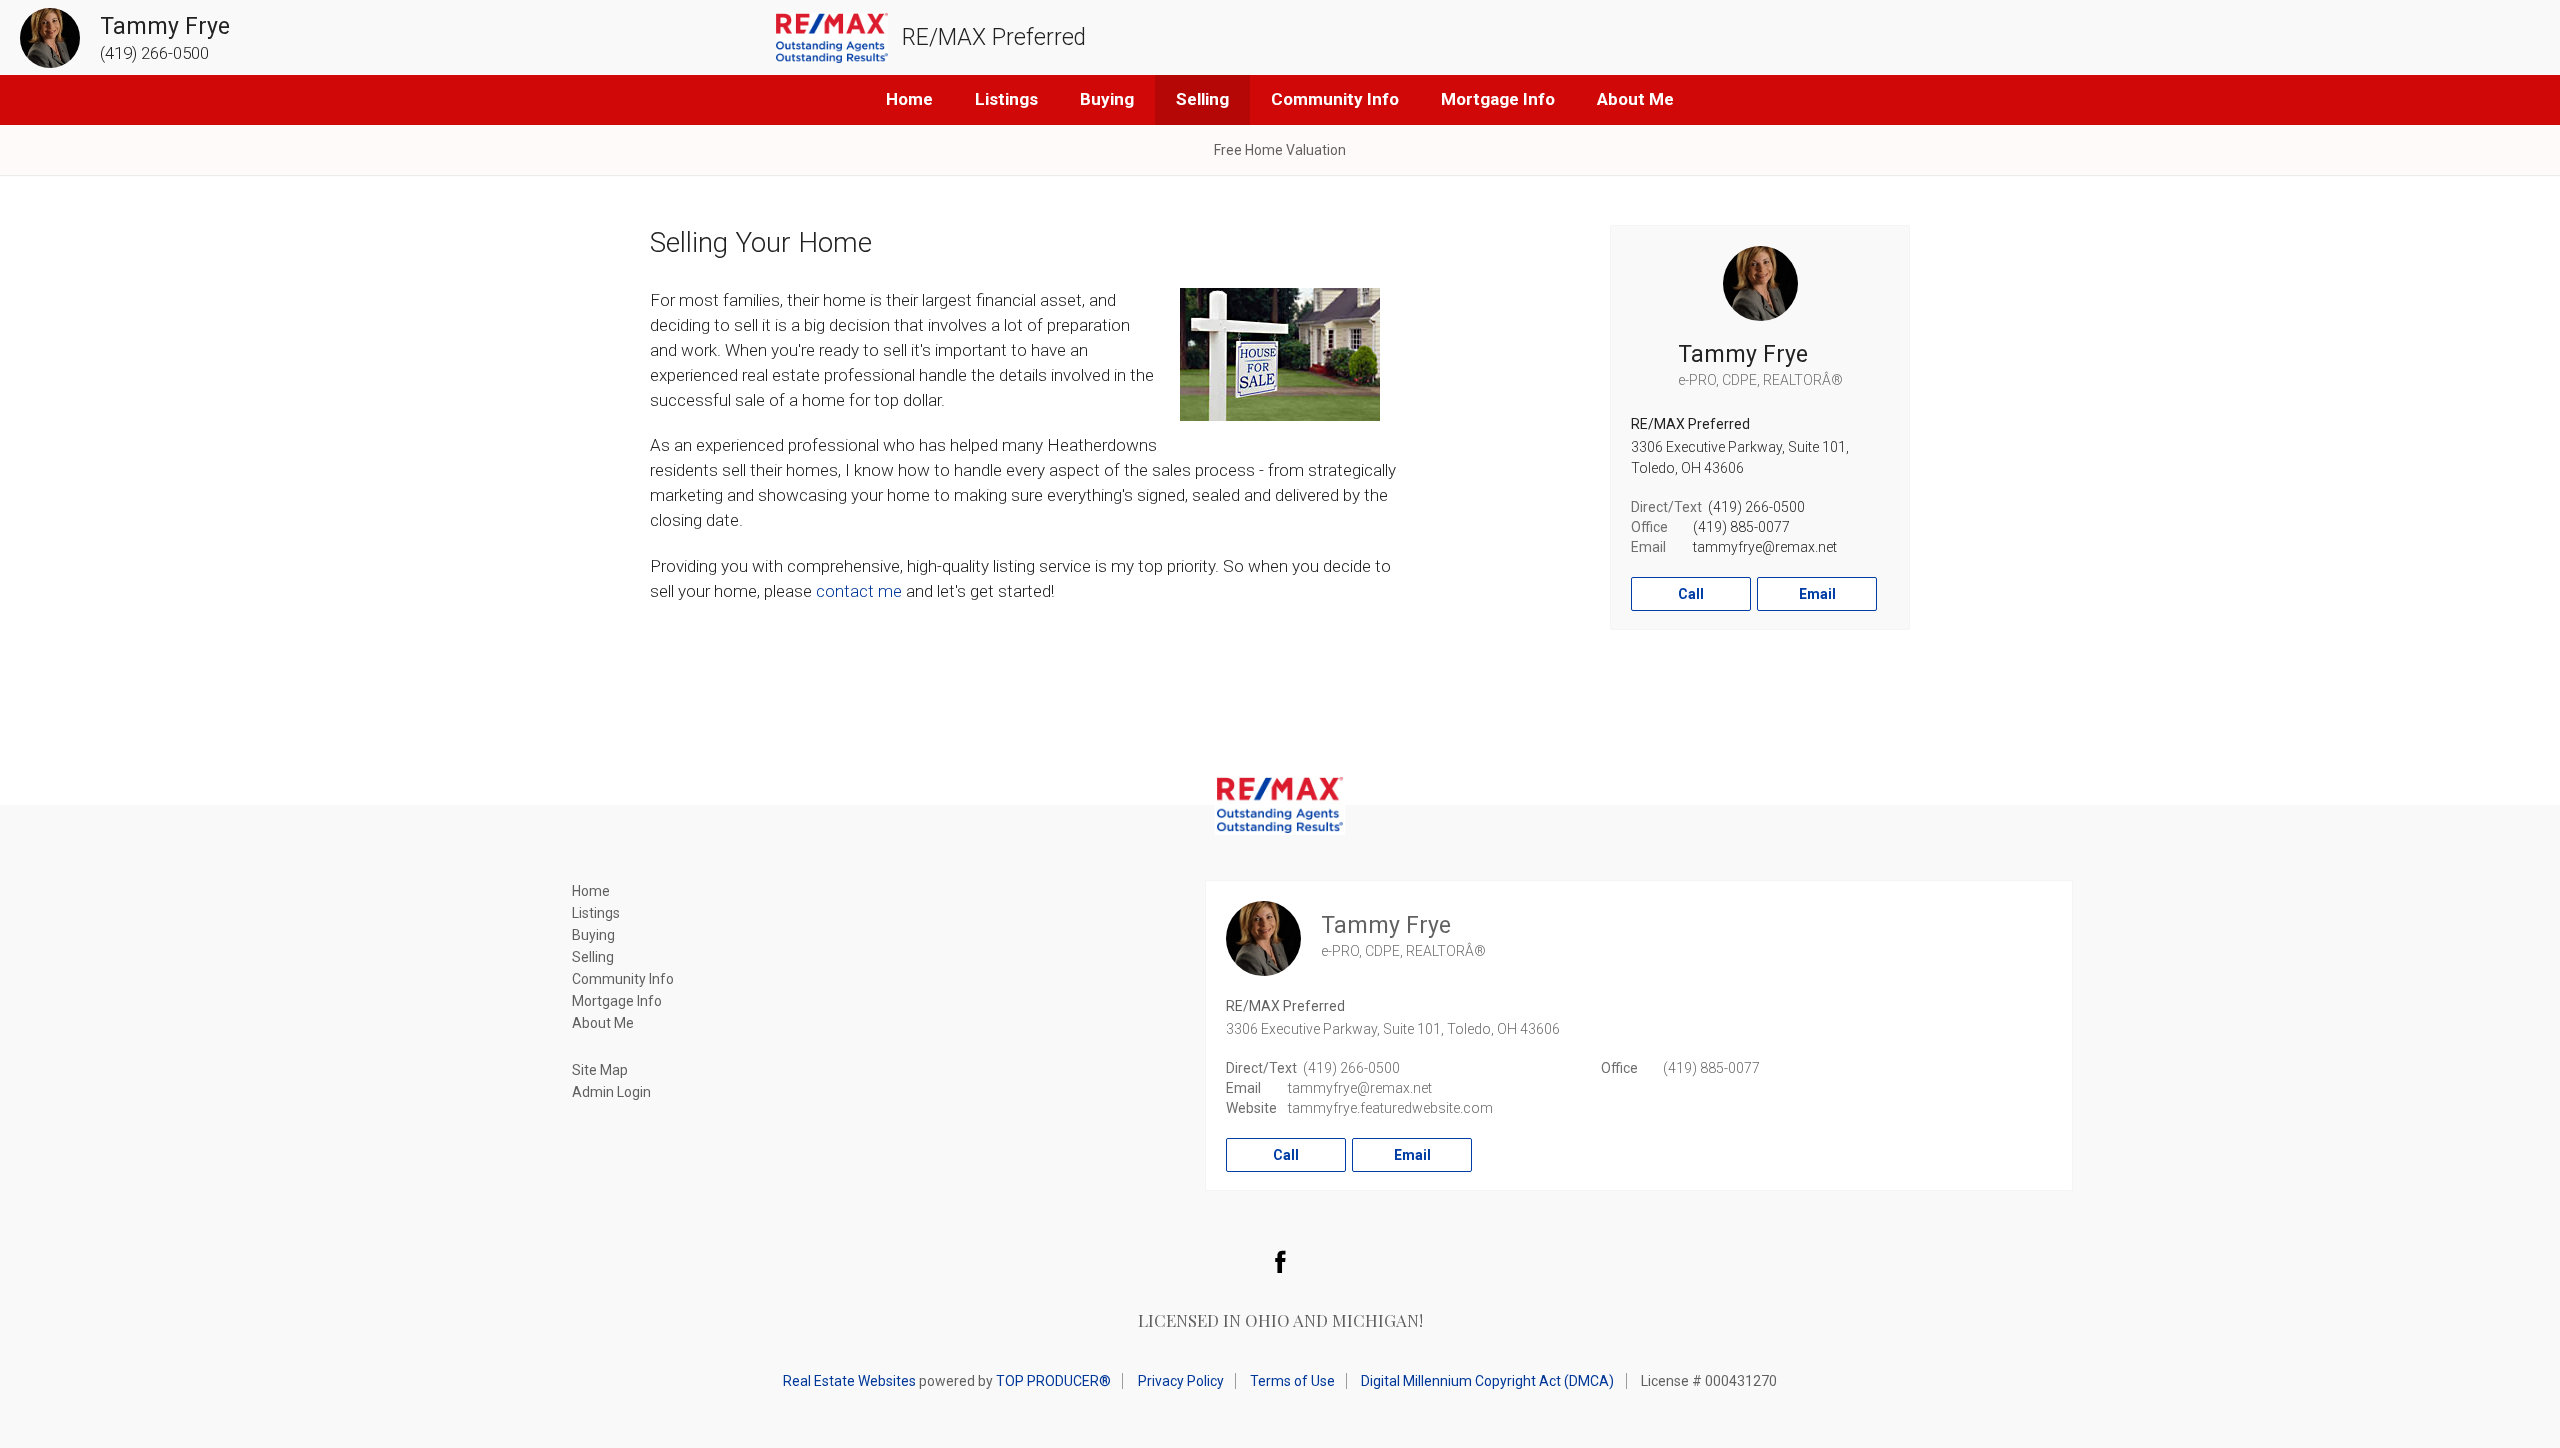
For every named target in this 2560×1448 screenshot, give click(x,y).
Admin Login (611, 1092)
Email (1817, 594)
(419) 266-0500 (1756, 507)
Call (1691, 594)
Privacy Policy (1181, 1381)
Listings (1006, 99)
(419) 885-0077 (1741, 527)
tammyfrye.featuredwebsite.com (1390, 1108)
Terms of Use (1292, 1381)
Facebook (1280, 1261)
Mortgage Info (1498, 99)
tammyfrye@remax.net (1765, 547)
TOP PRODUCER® (1053, 1381)
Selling (1202, 99)
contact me (859, 591)
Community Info (1335, 99)
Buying (1107, 99)
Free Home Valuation (1280, 150)
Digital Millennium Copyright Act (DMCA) (1487, 1381)
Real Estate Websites (849, 1381)
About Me (1635, 99)
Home (909, 99)
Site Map (600, 1070)
